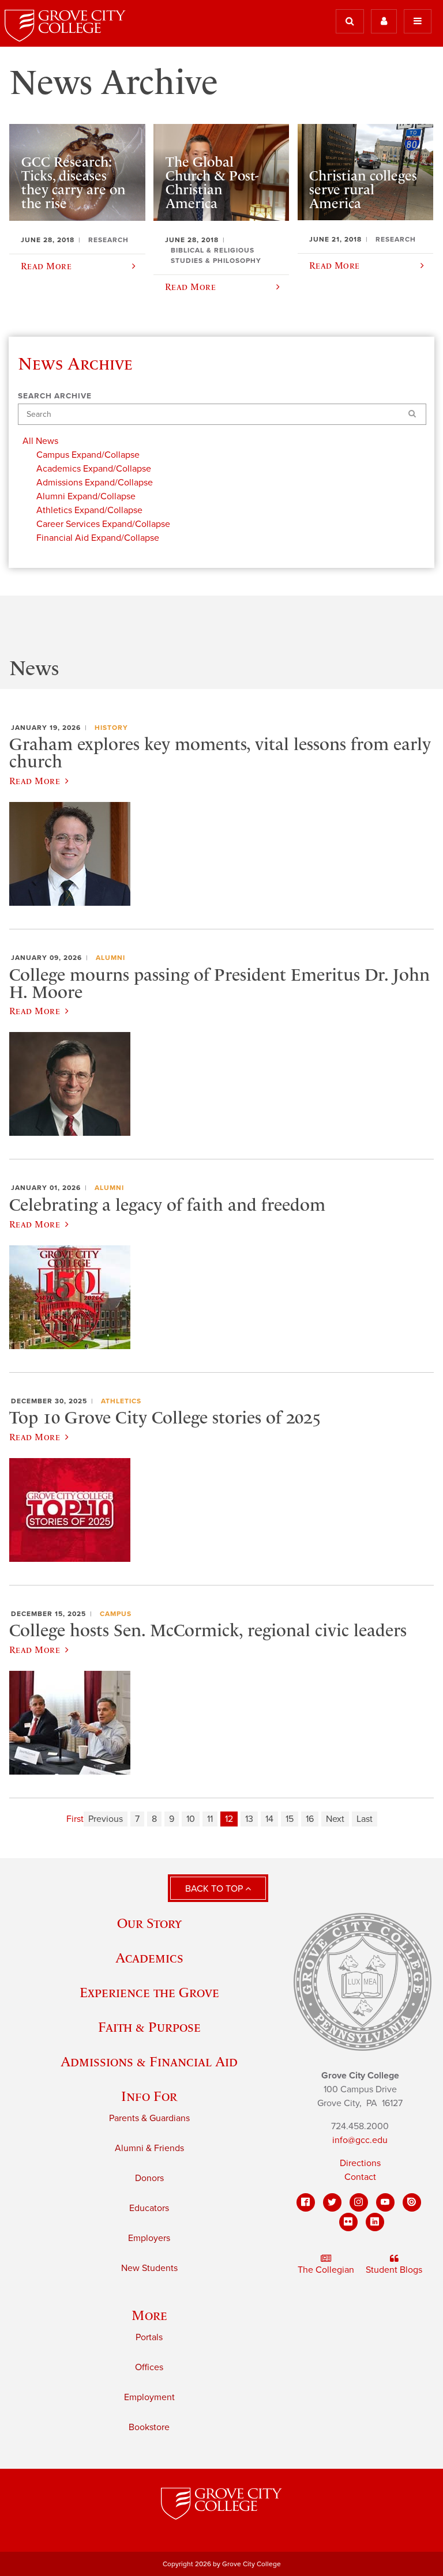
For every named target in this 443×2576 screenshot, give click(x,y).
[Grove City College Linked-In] (375, 2222)
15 (290, 1819)
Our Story (149, 1923)
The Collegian (326, 2270)
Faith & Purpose (149, 2027)
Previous (106, 1819)
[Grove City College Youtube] (385, 2202)
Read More (35, 781)
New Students (149, 2268)
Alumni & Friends (149, 2148)
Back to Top (215, 1889)
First (75, 1819)
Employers (149, 2238)
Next (335, 1819)
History (111, 728)
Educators (149, 2208)
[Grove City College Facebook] (306, 2202)
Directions (360, 2163)
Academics (149, 1958)
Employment (149, 2397)
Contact (360, 2177)
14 (269, 1819)
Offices (149, 2367)
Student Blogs (394, 2270)
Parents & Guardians (149, 2118)
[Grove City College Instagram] (359, 2202)
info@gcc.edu (360, 2140)
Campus (116, 1614)
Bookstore (149, 2427)
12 (229, 1819)
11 (210, 1819)
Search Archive (55, 396)
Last (365, 1819)
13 (249, 1819)
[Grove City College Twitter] (332, 2202)
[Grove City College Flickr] (348, 2222)
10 (191, 1819)
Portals (149, 2337)
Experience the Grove (149, 1992)
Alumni (110, 958)
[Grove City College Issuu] (412, 2202)
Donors (149, 2178)
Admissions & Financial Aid (149, 2061)
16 (310, 1819)
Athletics (121, 1401)
